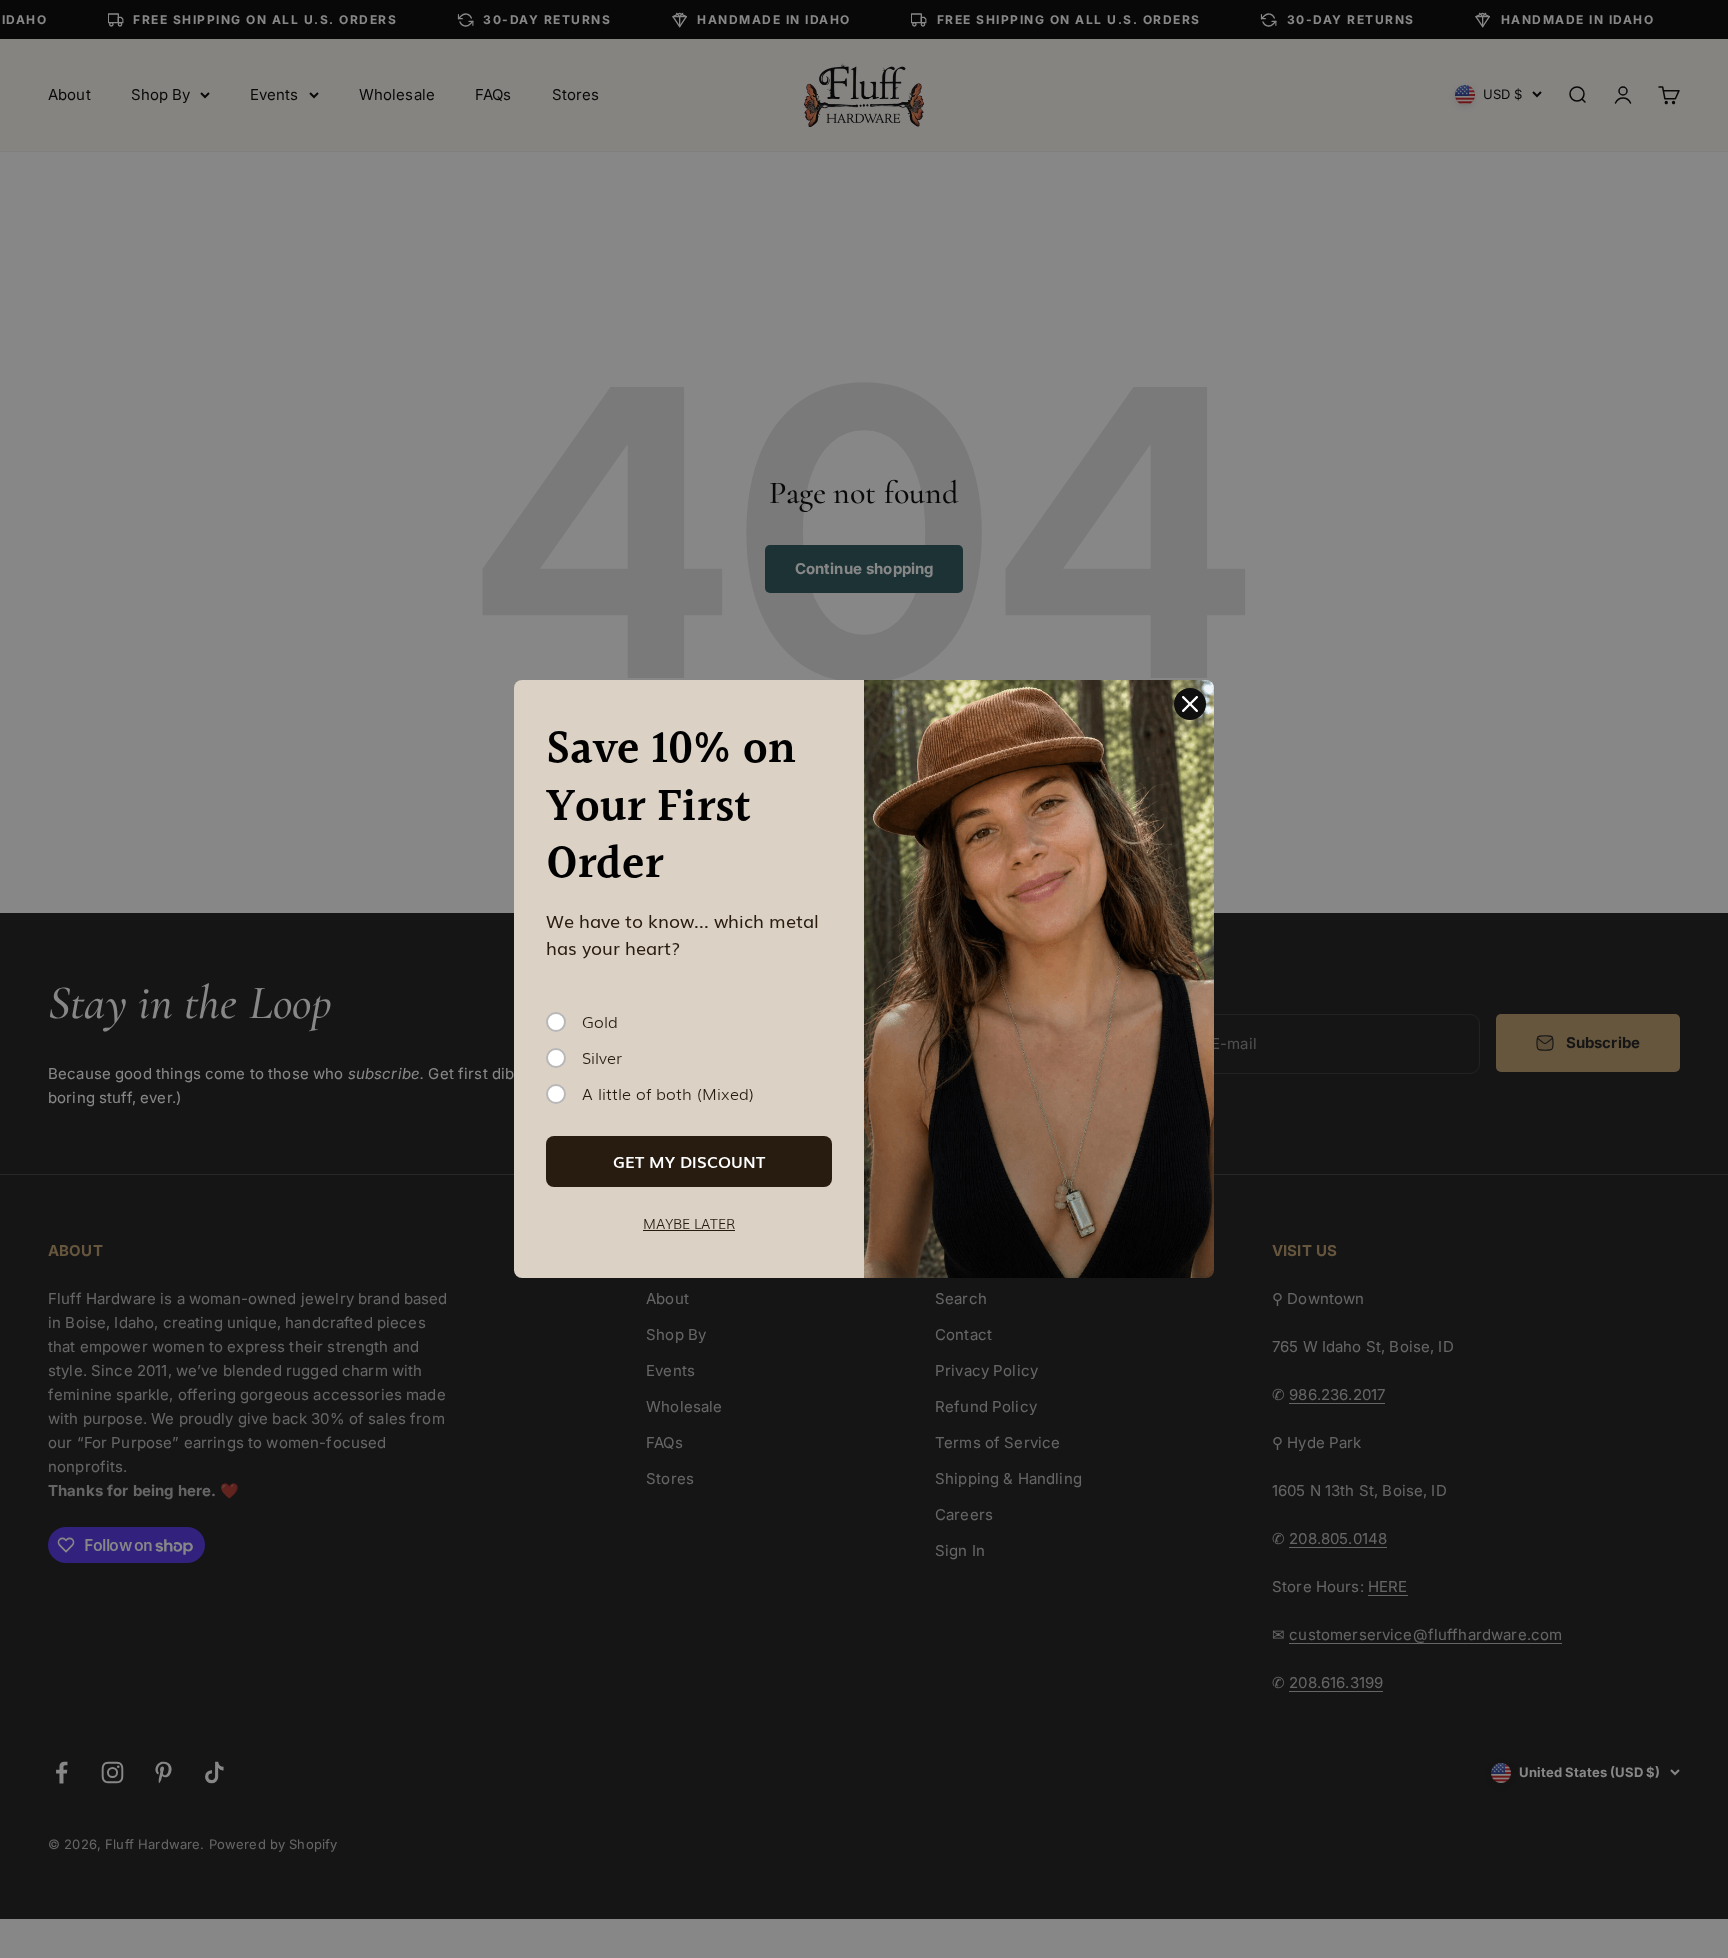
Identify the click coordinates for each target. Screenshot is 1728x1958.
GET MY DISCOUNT (689, 1161)
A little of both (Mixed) (668, 1094)
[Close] (1190, 704)
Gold (600, 1022)
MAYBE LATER (689, 1223)
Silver (602, 1058)
